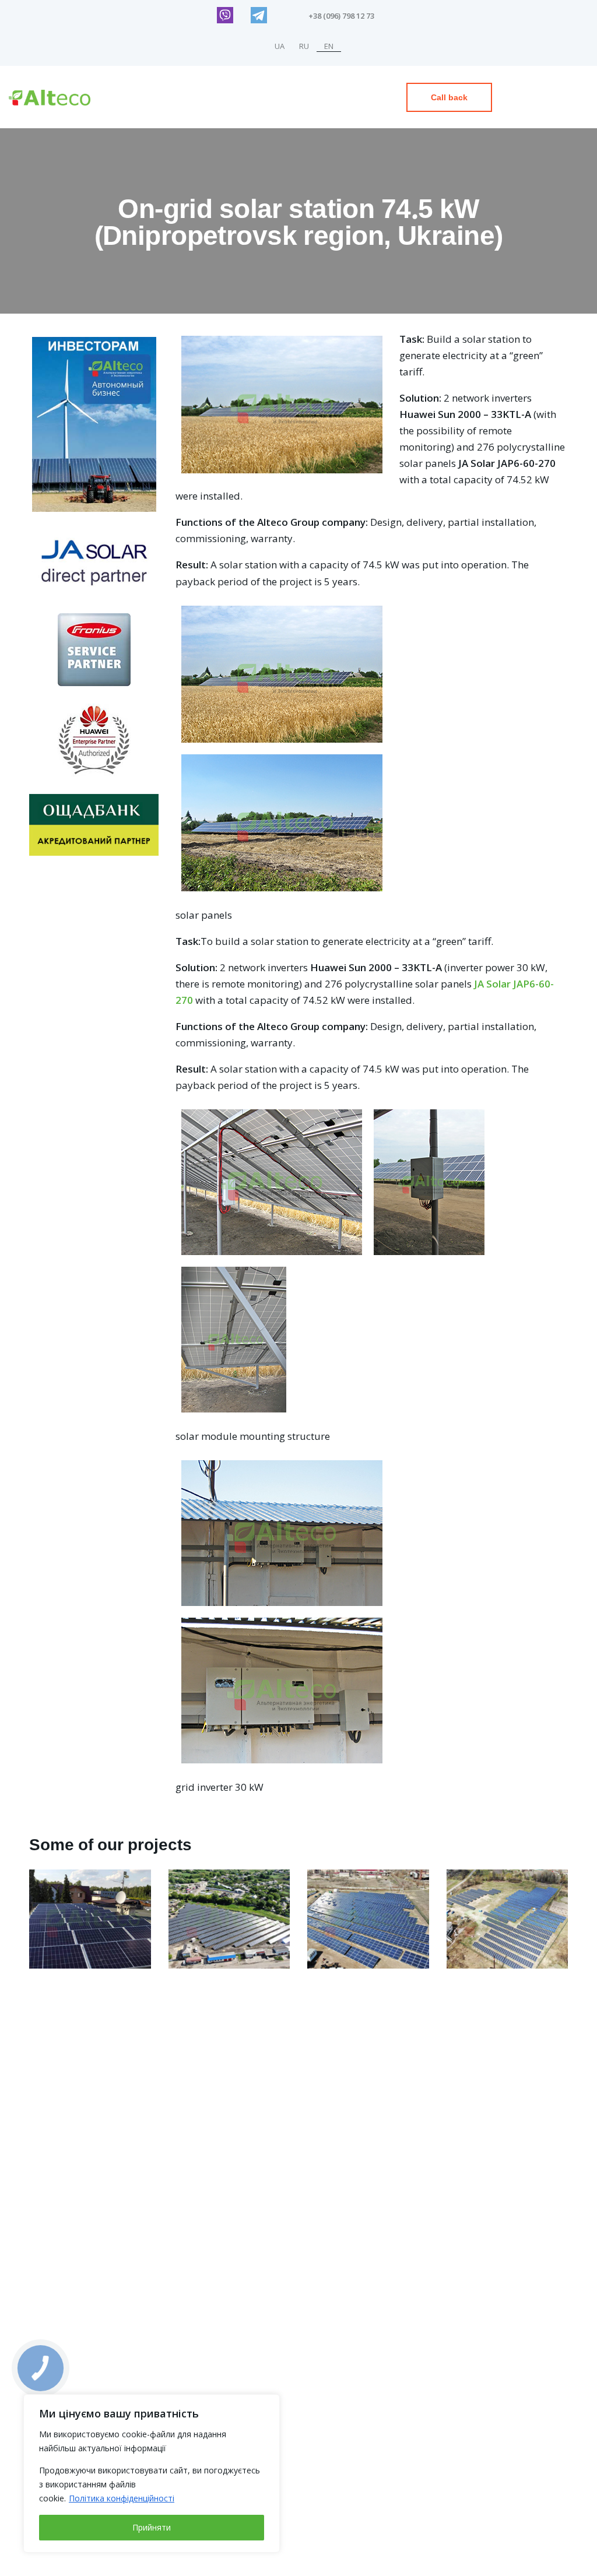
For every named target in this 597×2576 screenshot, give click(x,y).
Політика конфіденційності (122, 2498)
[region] (152, 2473)
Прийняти (152, 2527)
